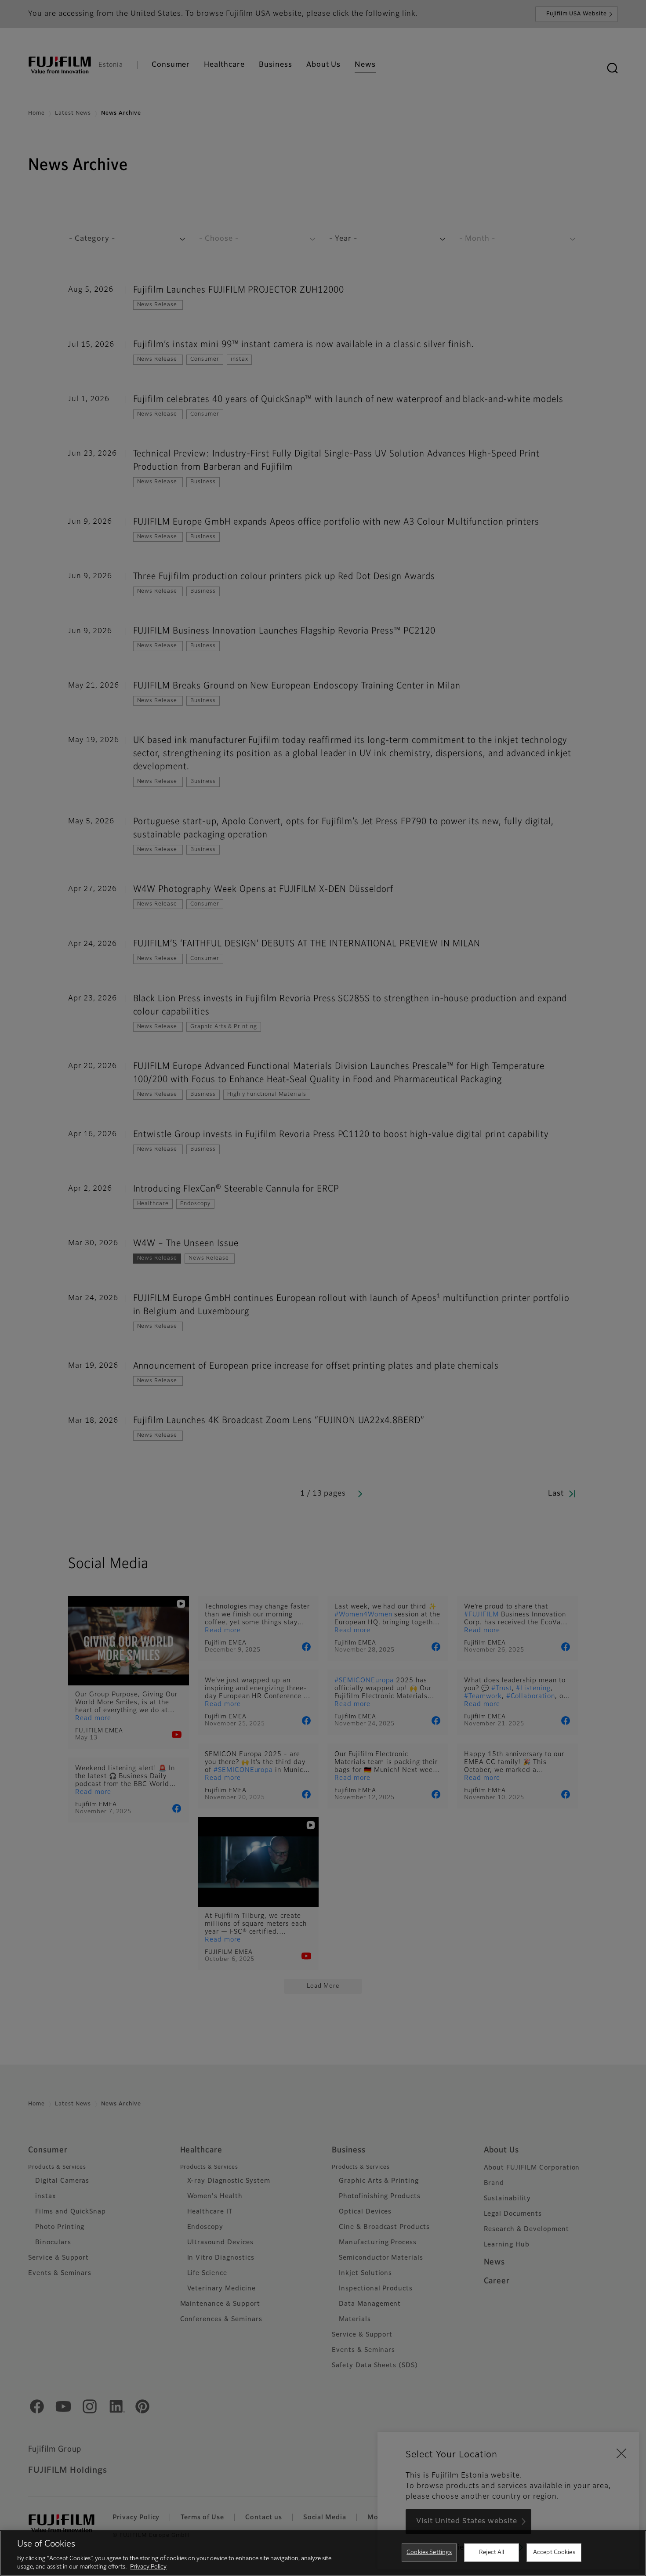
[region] (323, 2553)
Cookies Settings (429, 2552)
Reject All (492, 2552)
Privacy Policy (148, 2567)
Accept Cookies (554, 2552)
